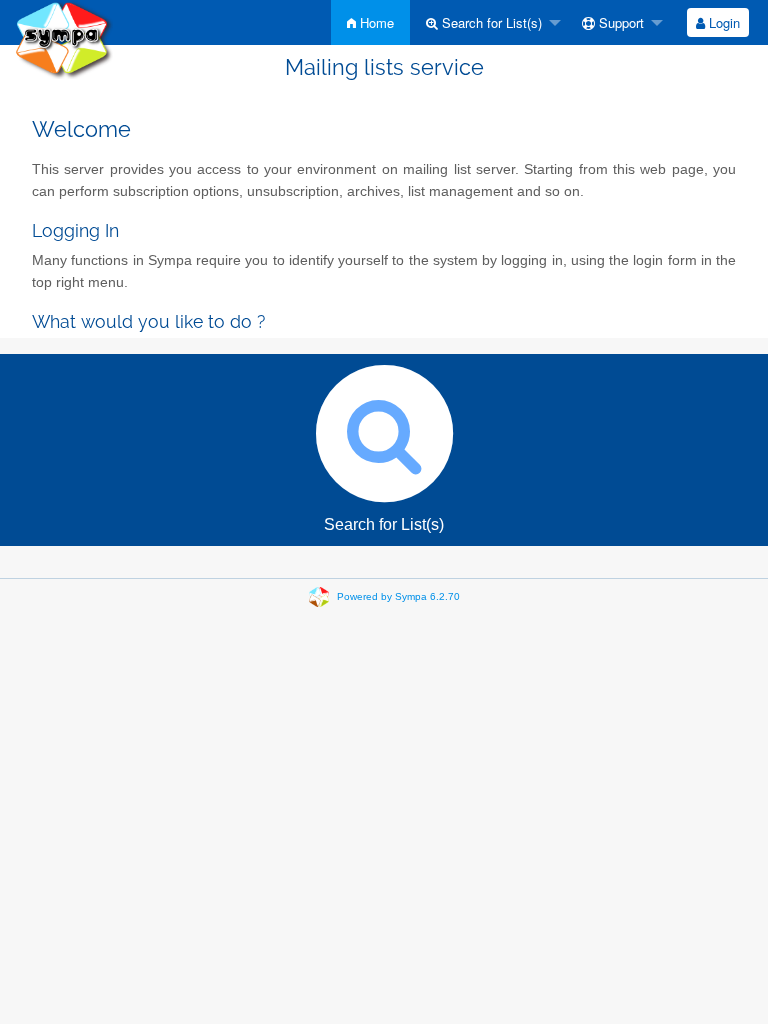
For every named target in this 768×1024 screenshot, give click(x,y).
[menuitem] (370, 22)
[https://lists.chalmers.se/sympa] (64, 38)
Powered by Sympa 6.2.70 (398, 596)
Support (619, 22)
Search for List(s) (490, 22)
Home (375, 22)
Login (722, 22)
